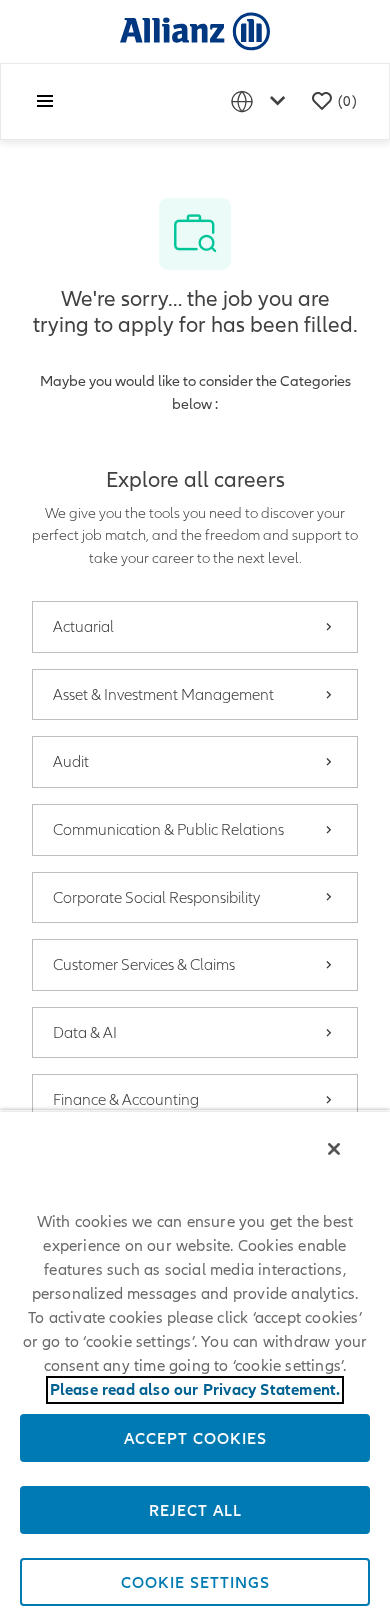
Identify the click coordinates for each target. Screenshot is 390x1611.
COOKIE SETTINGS (195, 1582)
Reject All (195, 1510)
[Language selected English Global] (262, 101)
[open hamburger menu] (45, 101)
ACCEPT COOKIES (195, 1438)
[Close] (334, 1149)
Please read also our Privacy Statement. (195, 1390)
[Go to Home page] (195, 30)
